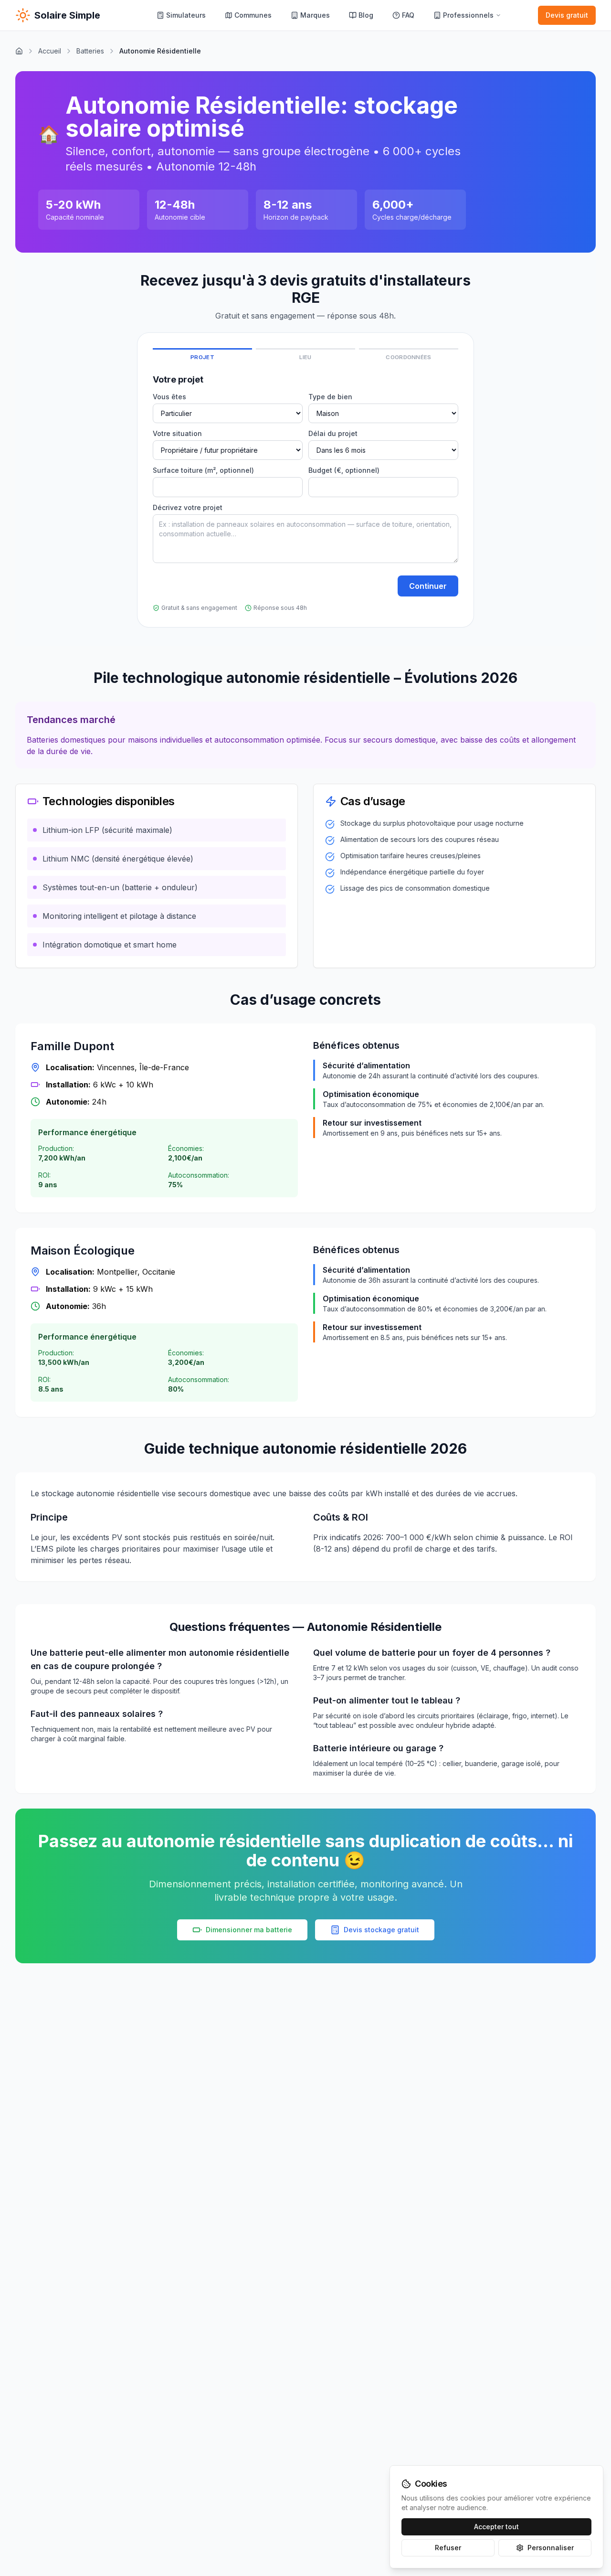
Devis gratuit (567, 15)
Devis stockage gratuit (381, 1930)
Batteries (90, 51)
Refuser (448, 2548)
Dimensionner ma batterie (249, 1930)
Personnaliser (551, 2548)
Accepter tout (496, 2527)
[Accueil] (19, 51)
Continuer (428, 586)
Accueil (50, 51)
